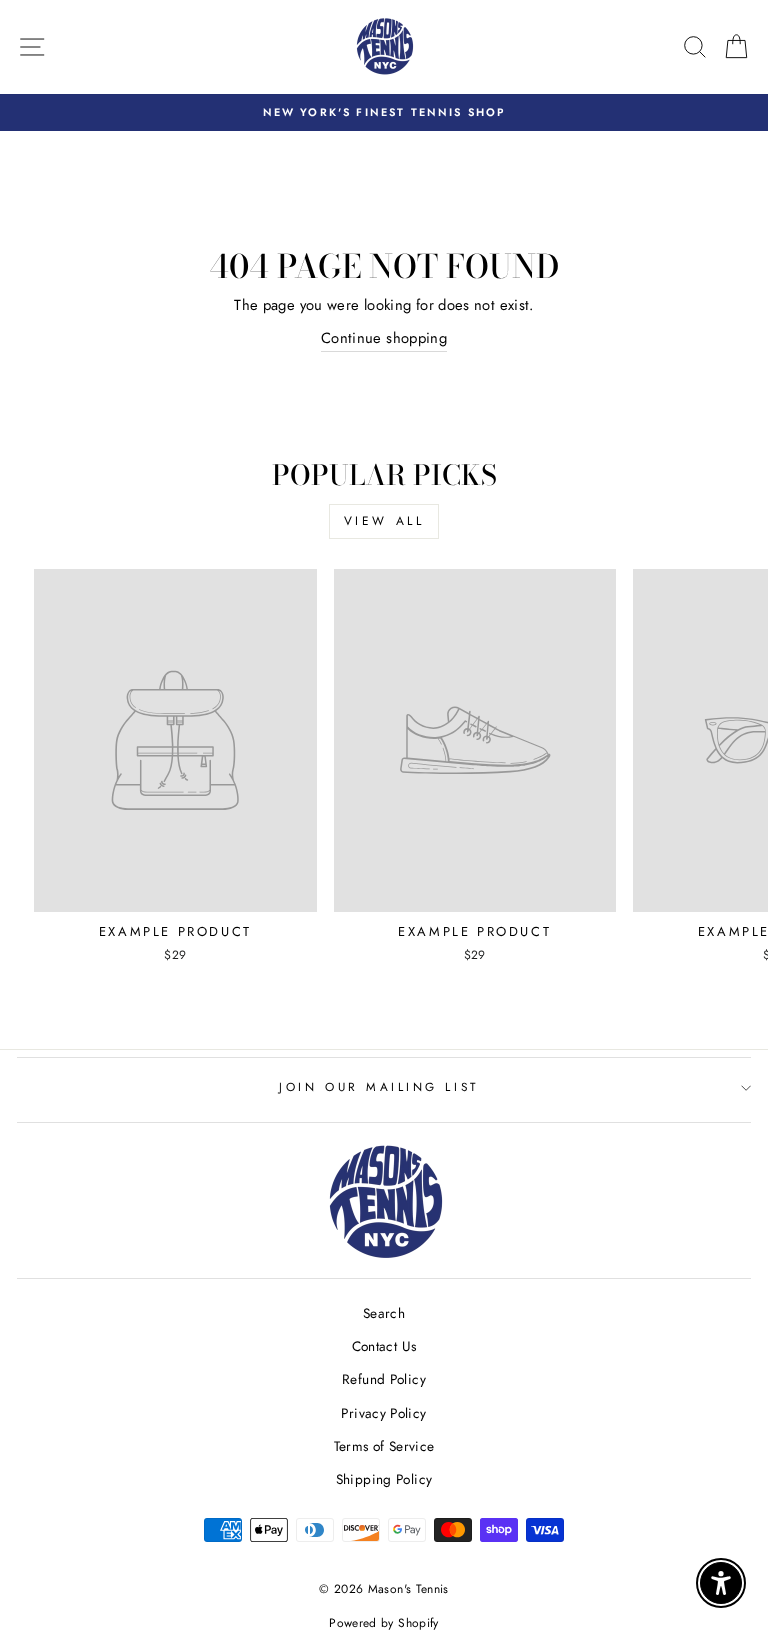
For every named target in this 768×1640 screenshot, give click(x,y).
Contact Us (384, 1346)
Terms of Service (384, 1446)
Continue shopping (384, 338)
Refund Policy (384, 1379)
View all (384, 521)
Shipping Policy (384, 1479)
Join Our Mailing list (378, 1086)
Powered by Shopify (384, 1623)
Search (384, 1313)
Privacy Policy (383, 1413)
